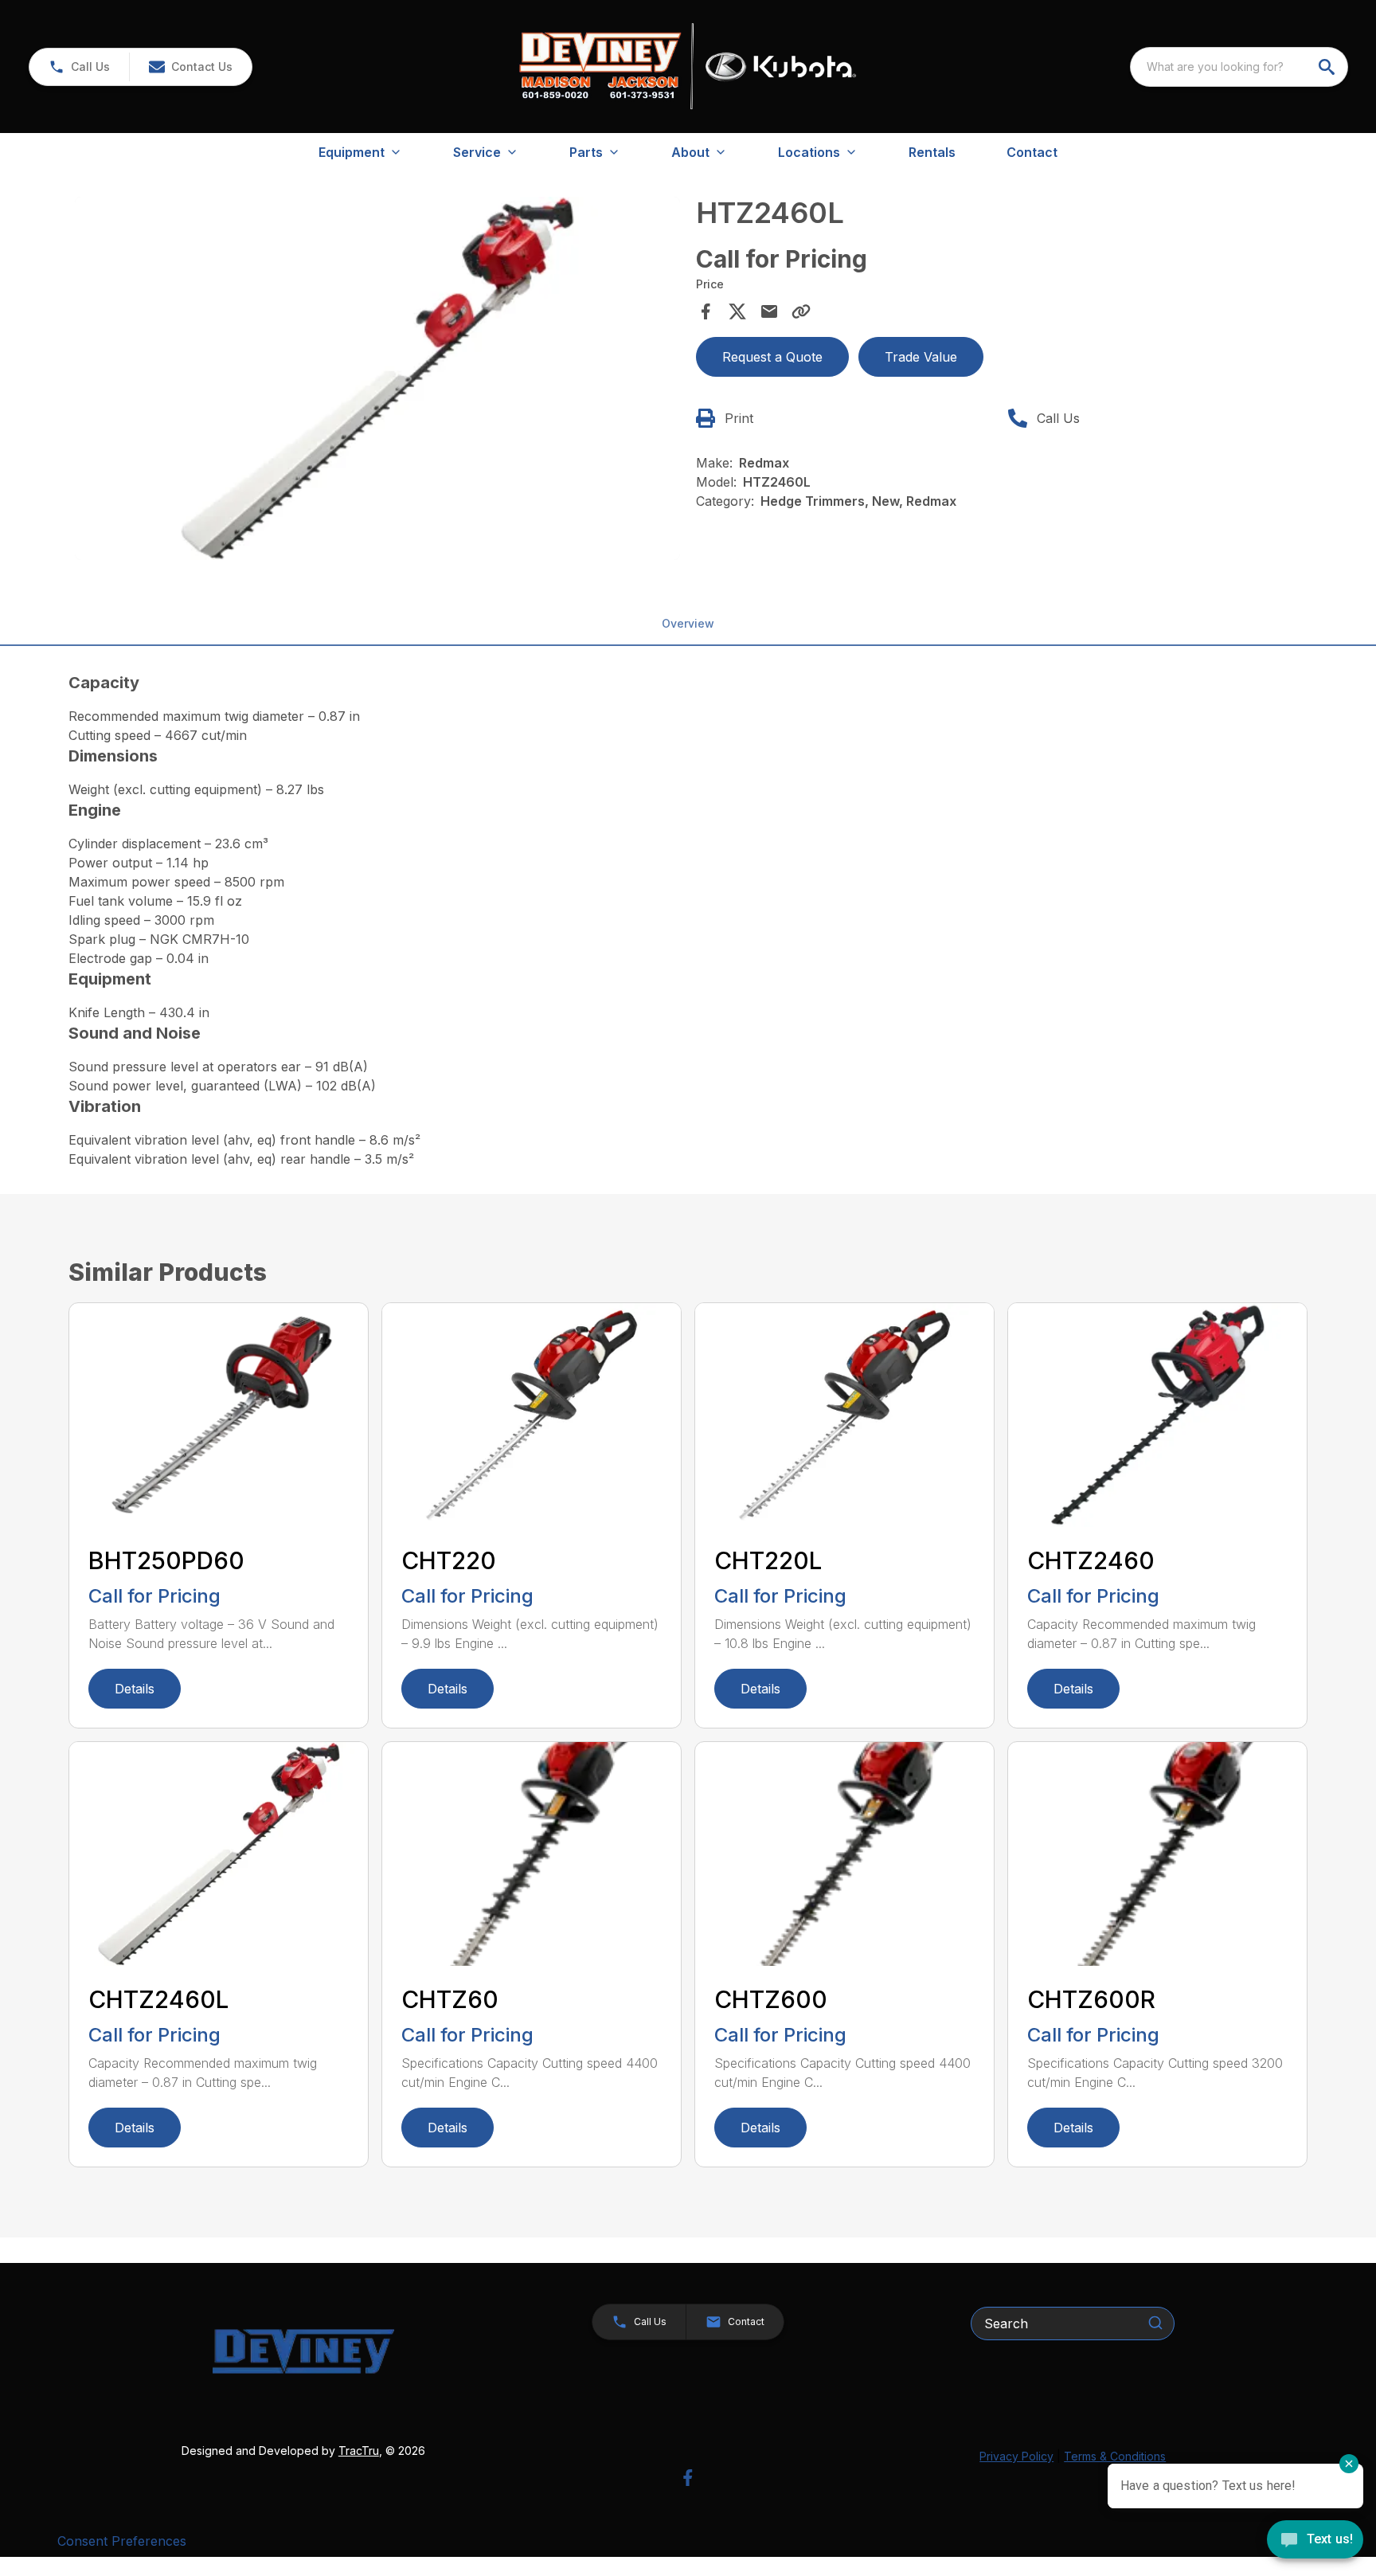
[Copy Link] (801, 311)
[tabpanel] (377, 381)
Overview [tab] (688, 623)
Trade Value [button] (921, 357)
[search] (1328, 67)
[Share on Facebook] (706, 311)
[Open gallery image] (377, 378)
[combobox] (1239, 67)
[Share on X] (737, 311)
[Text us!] (1315, 2541)
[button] (79, 67)
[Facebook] (688, 2478)
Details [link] (135, 1689)
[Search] (1155, 2323)
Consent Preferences (122, 2541)
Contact (1032, 152)
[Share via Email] (769, 311)
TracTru (359, 2451)
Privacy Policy (1016, 2456)
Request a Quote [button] (772, 357)
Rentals (932, 152)
